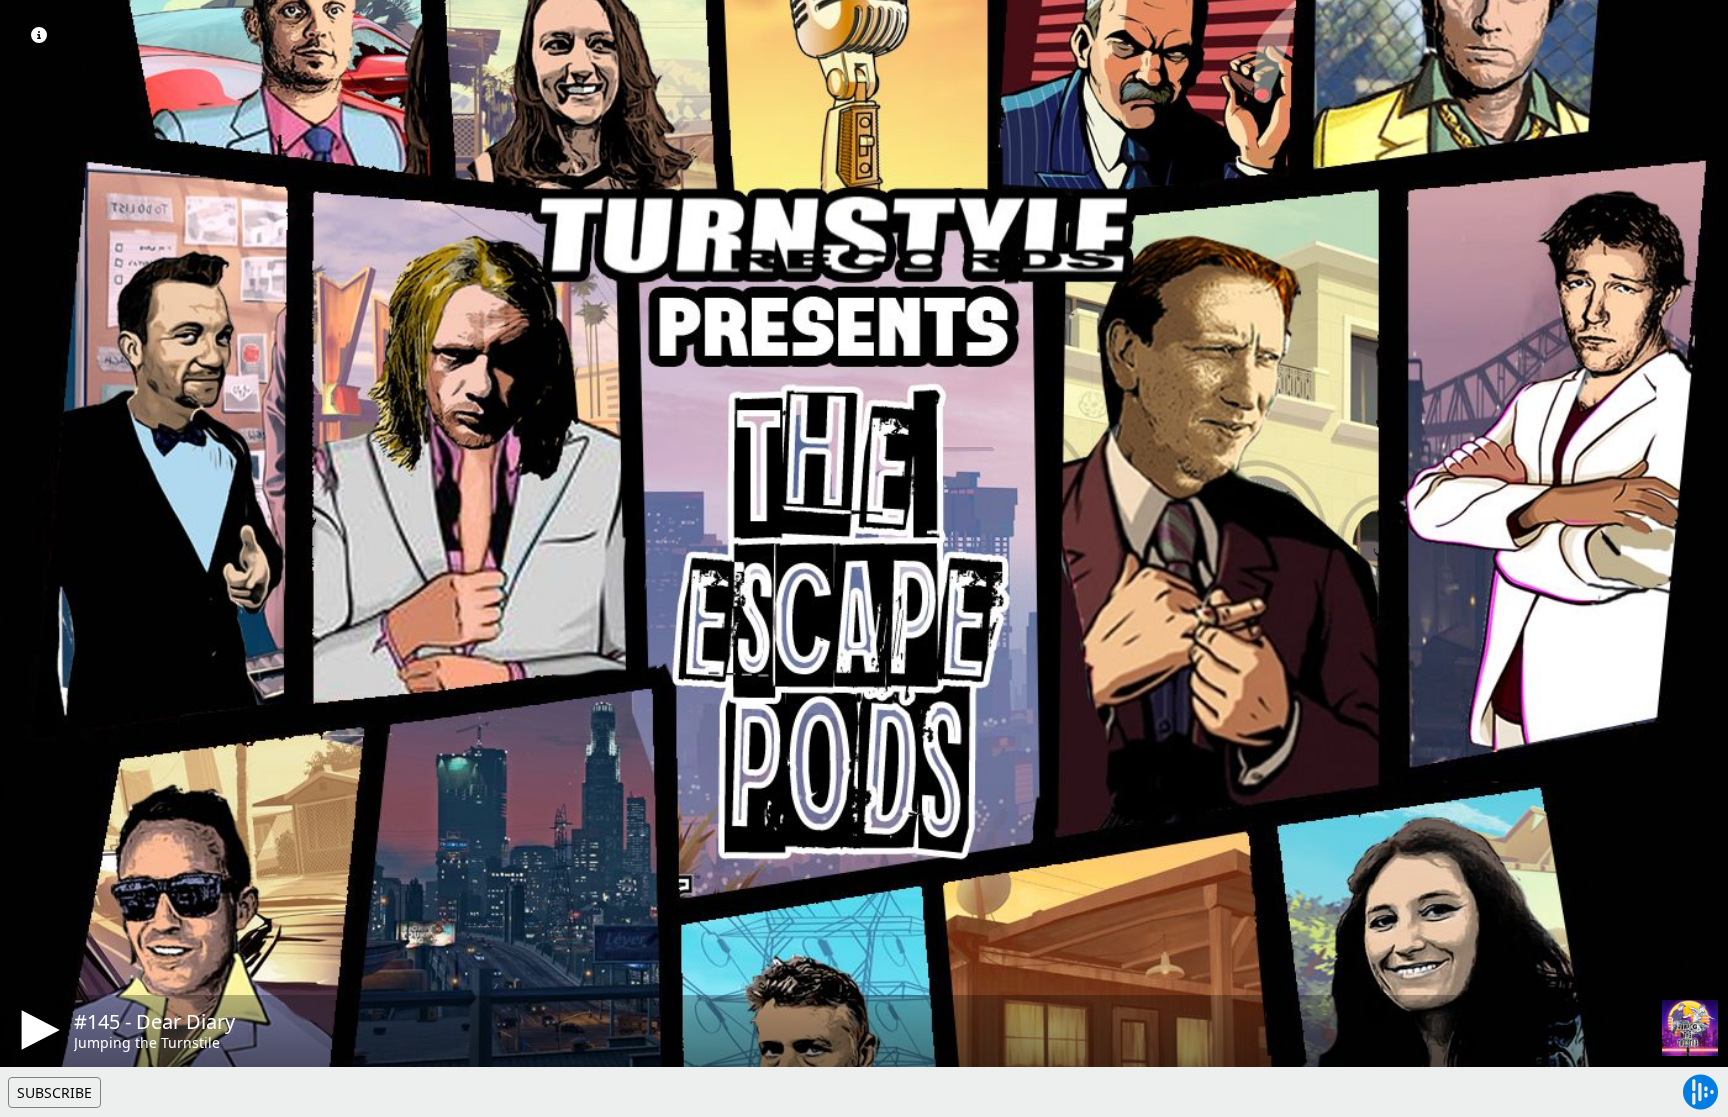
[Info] (39, 35)
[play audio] (37, 1030)
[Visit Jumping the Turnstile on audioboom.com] (1690, 1028)
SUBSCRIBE (54, 1092)
